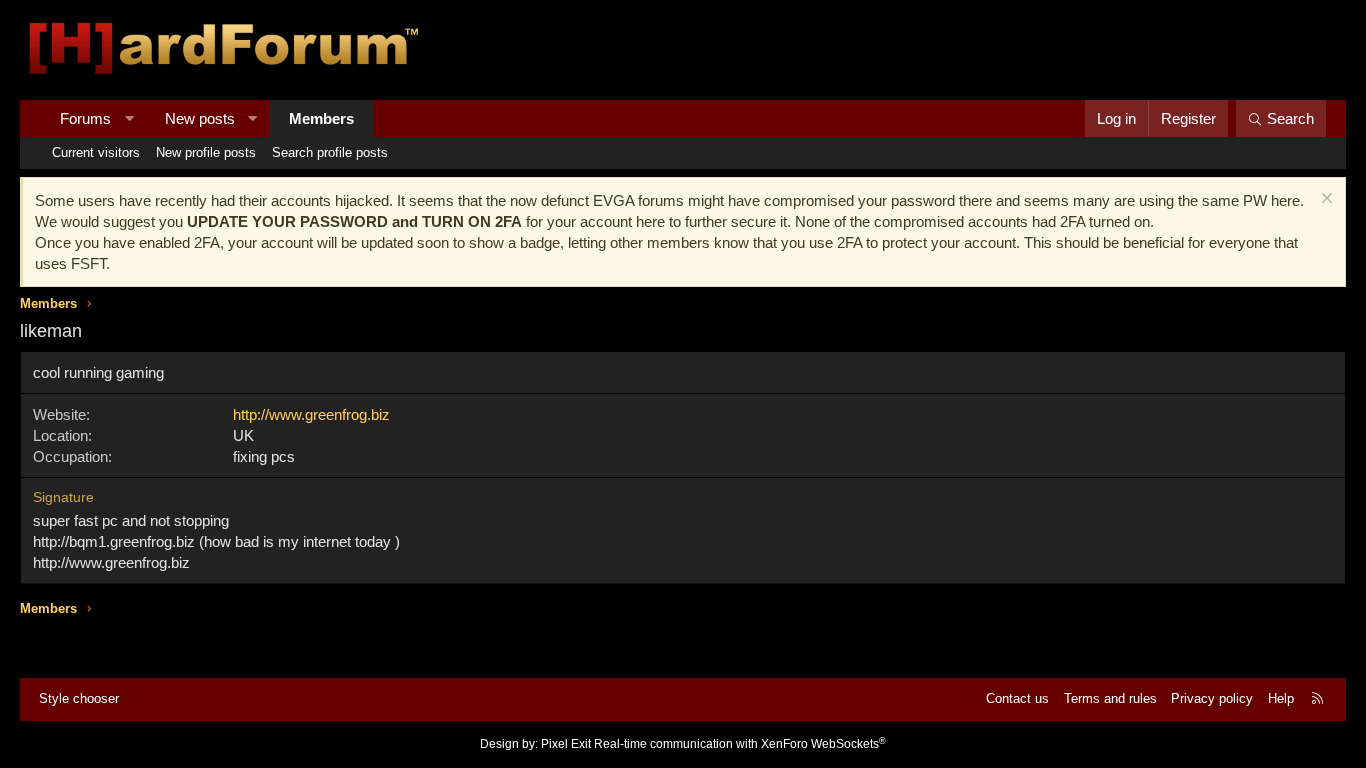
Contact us (1017, 698)
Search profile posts (330, 152)
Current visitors (96, 152)
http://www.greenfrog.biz (311, 414)
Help (1281, 698)
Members (321, 118)
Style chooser (79, 698)
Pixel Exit (566, 744)
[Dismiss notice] (1324, 200)
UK (243, 435)
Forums (85, 118)
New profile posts (206, 152)
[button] (129, 118)
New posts (200, 118)
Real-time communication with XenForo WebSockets (740, 744)
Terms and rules (1110, 698)
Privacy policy (1212, 698)
